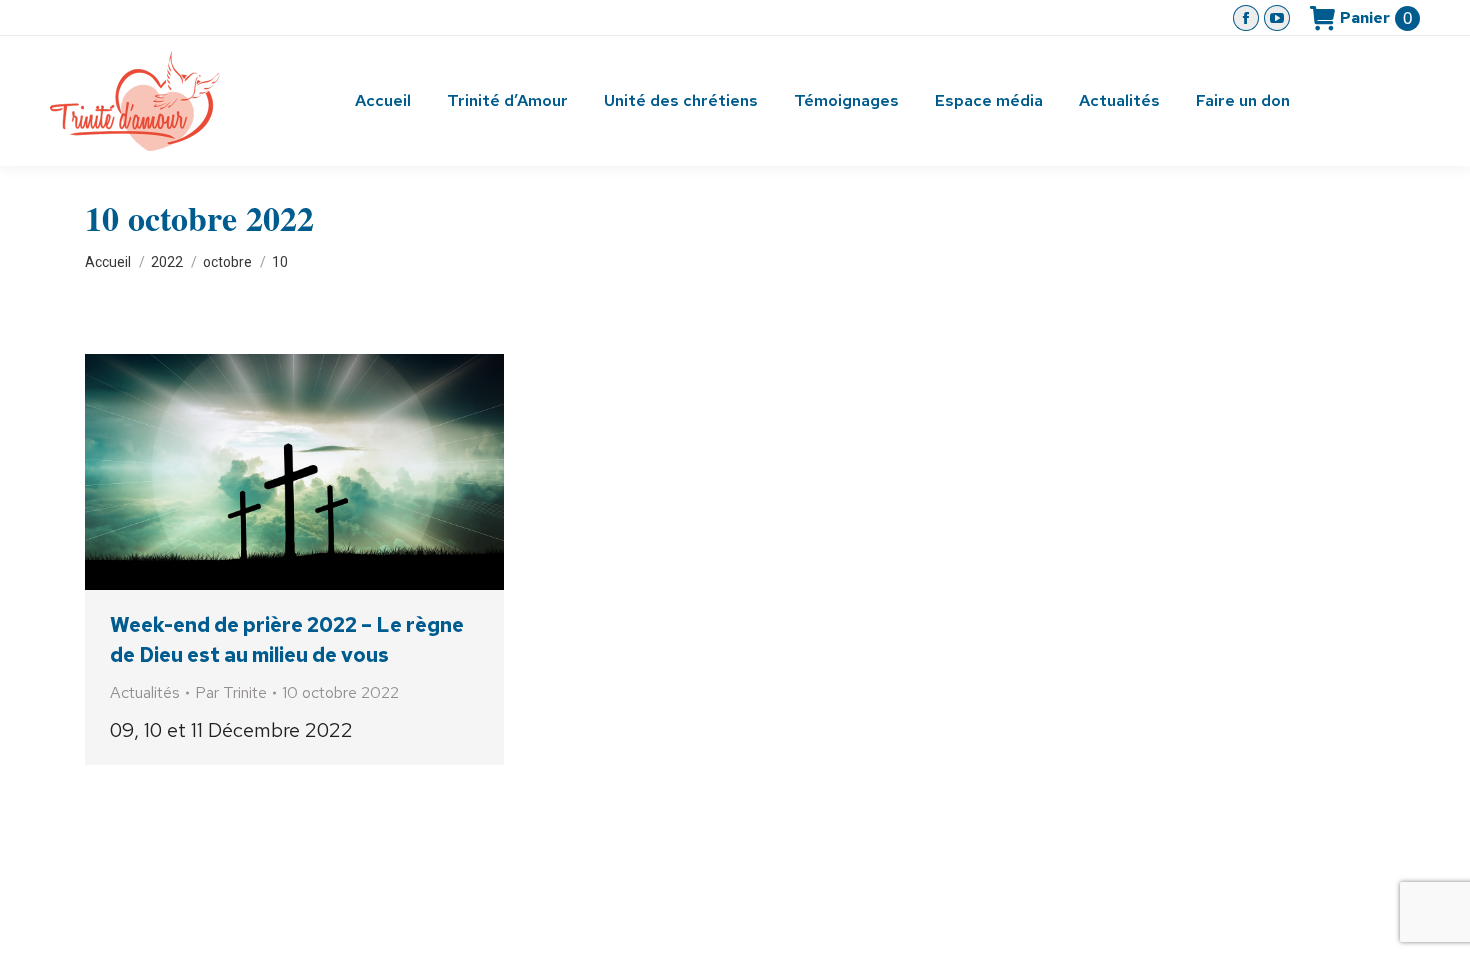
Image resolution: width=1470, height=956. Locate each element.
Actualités (145, 692)
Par (231, 692)
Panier (1376, 18)
